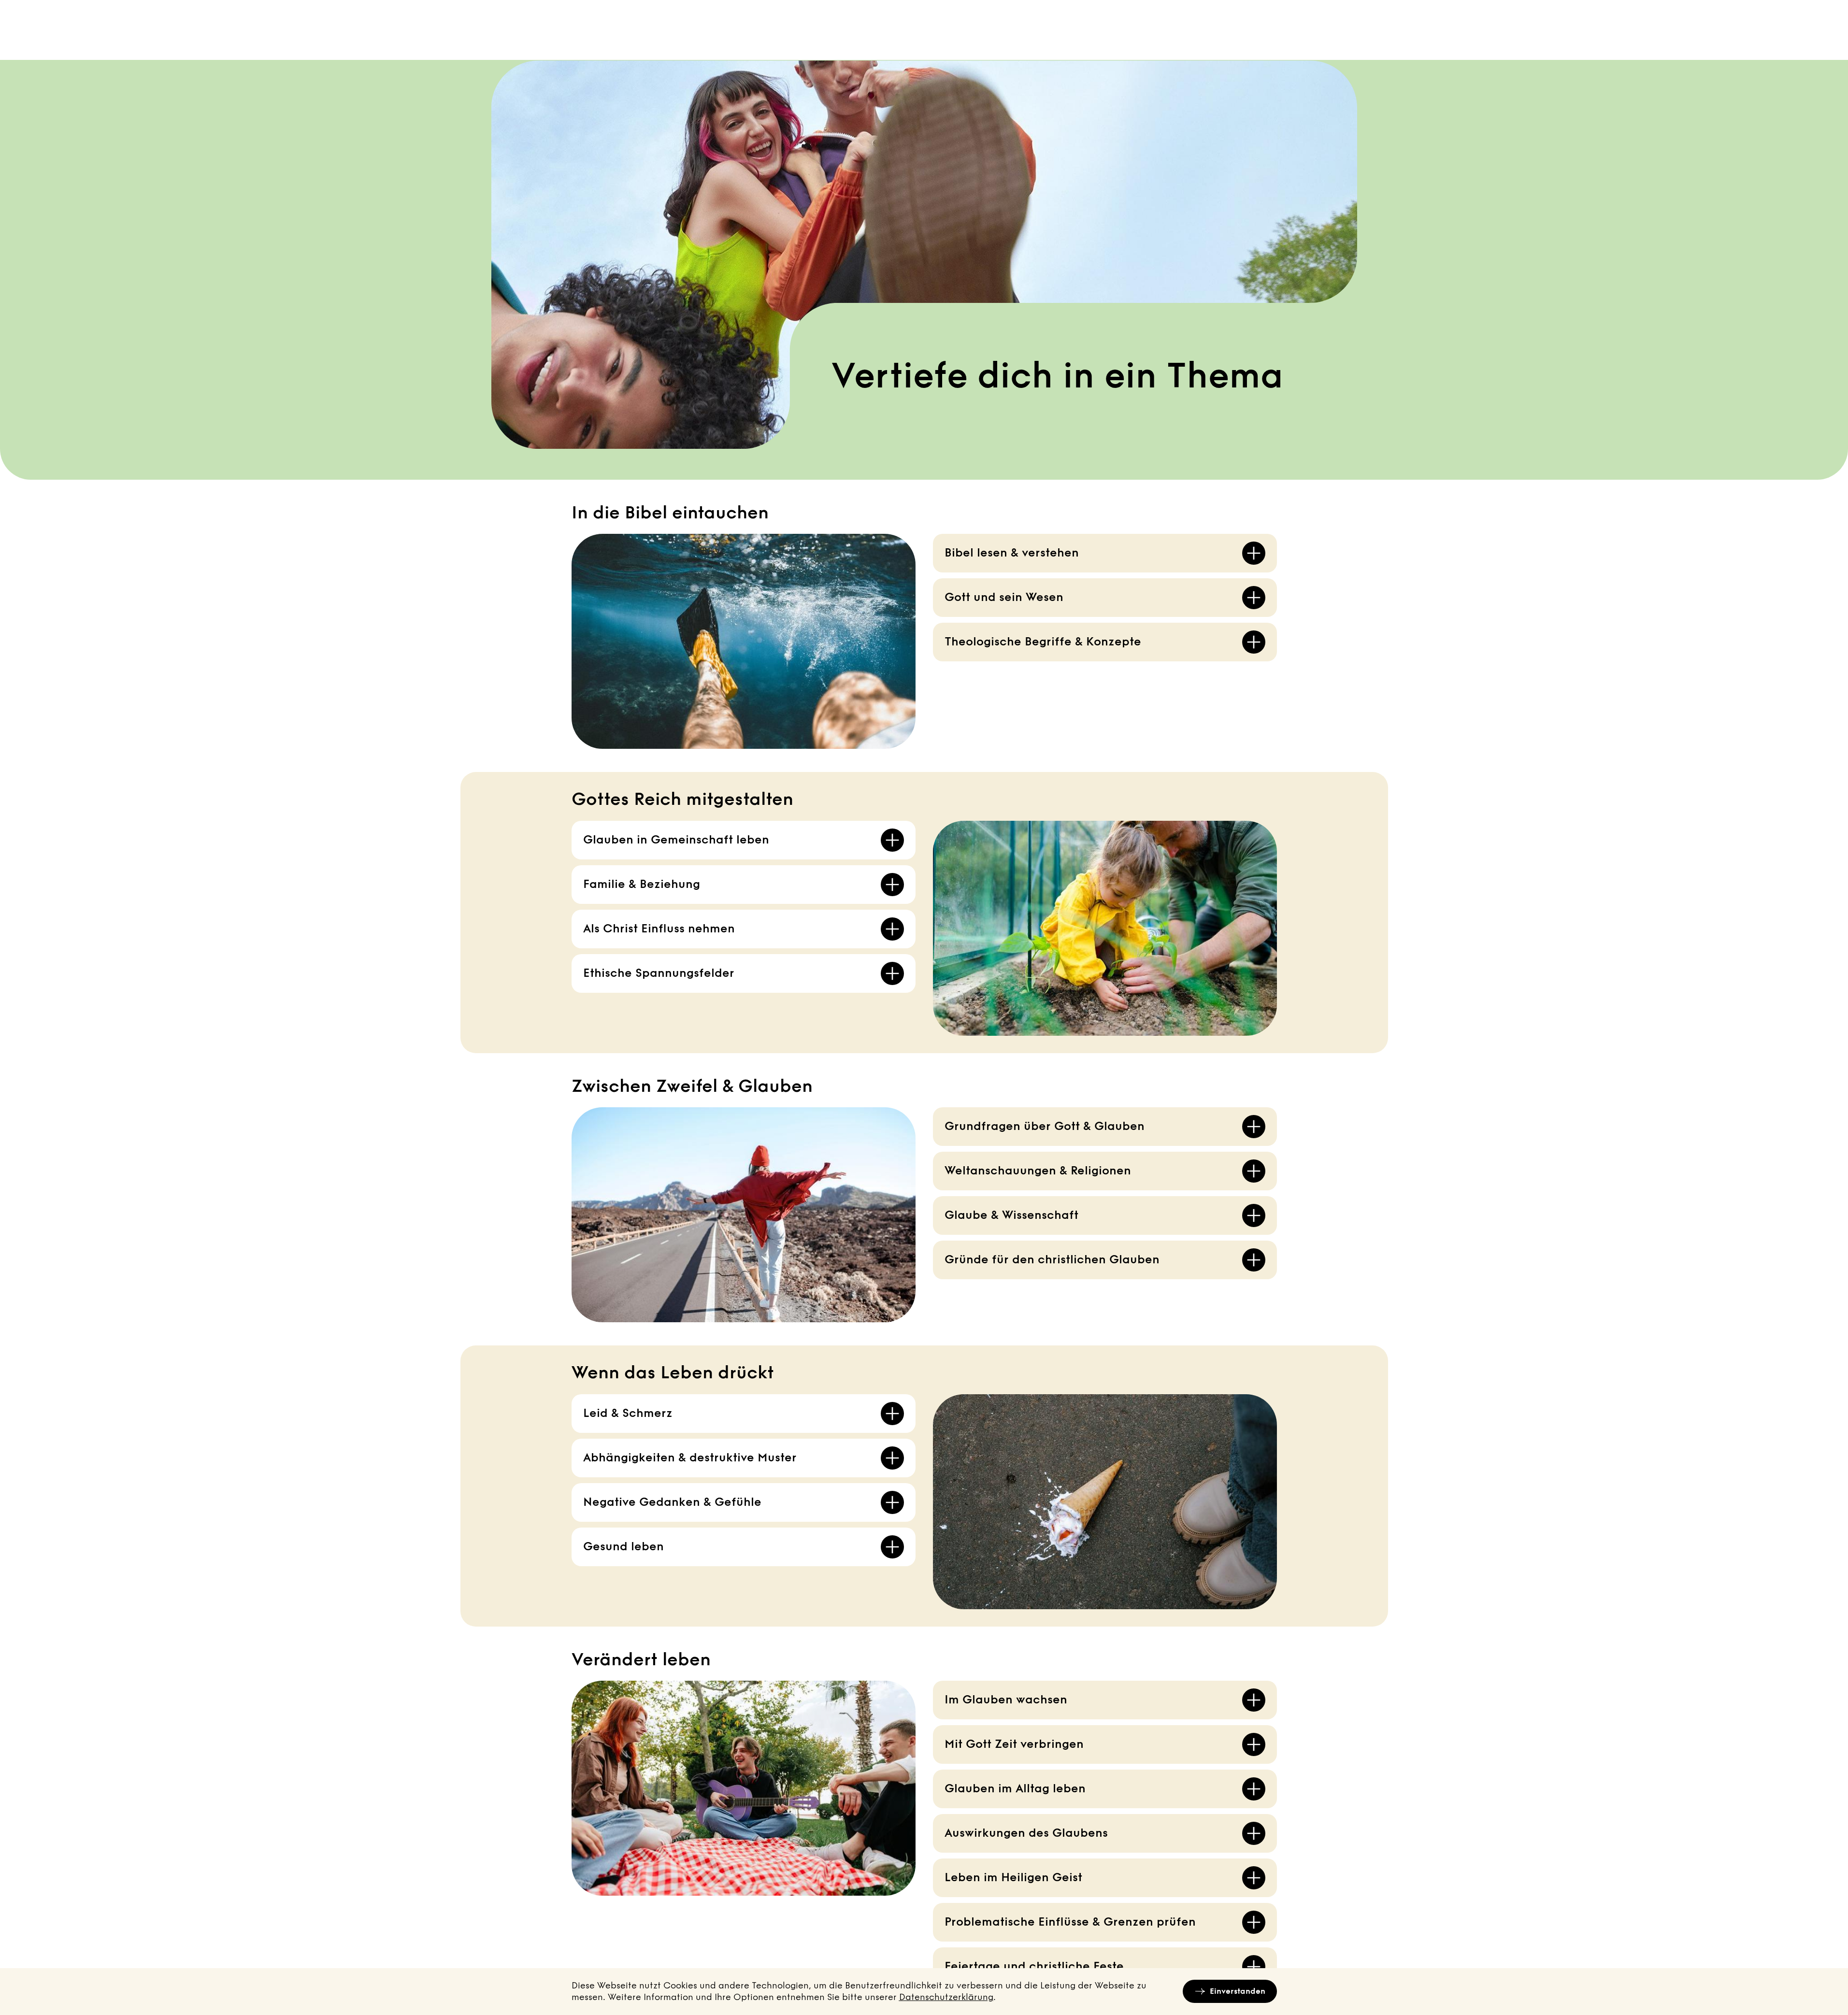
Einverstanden (1238, 1991)
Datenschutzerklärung (946, 1997)
